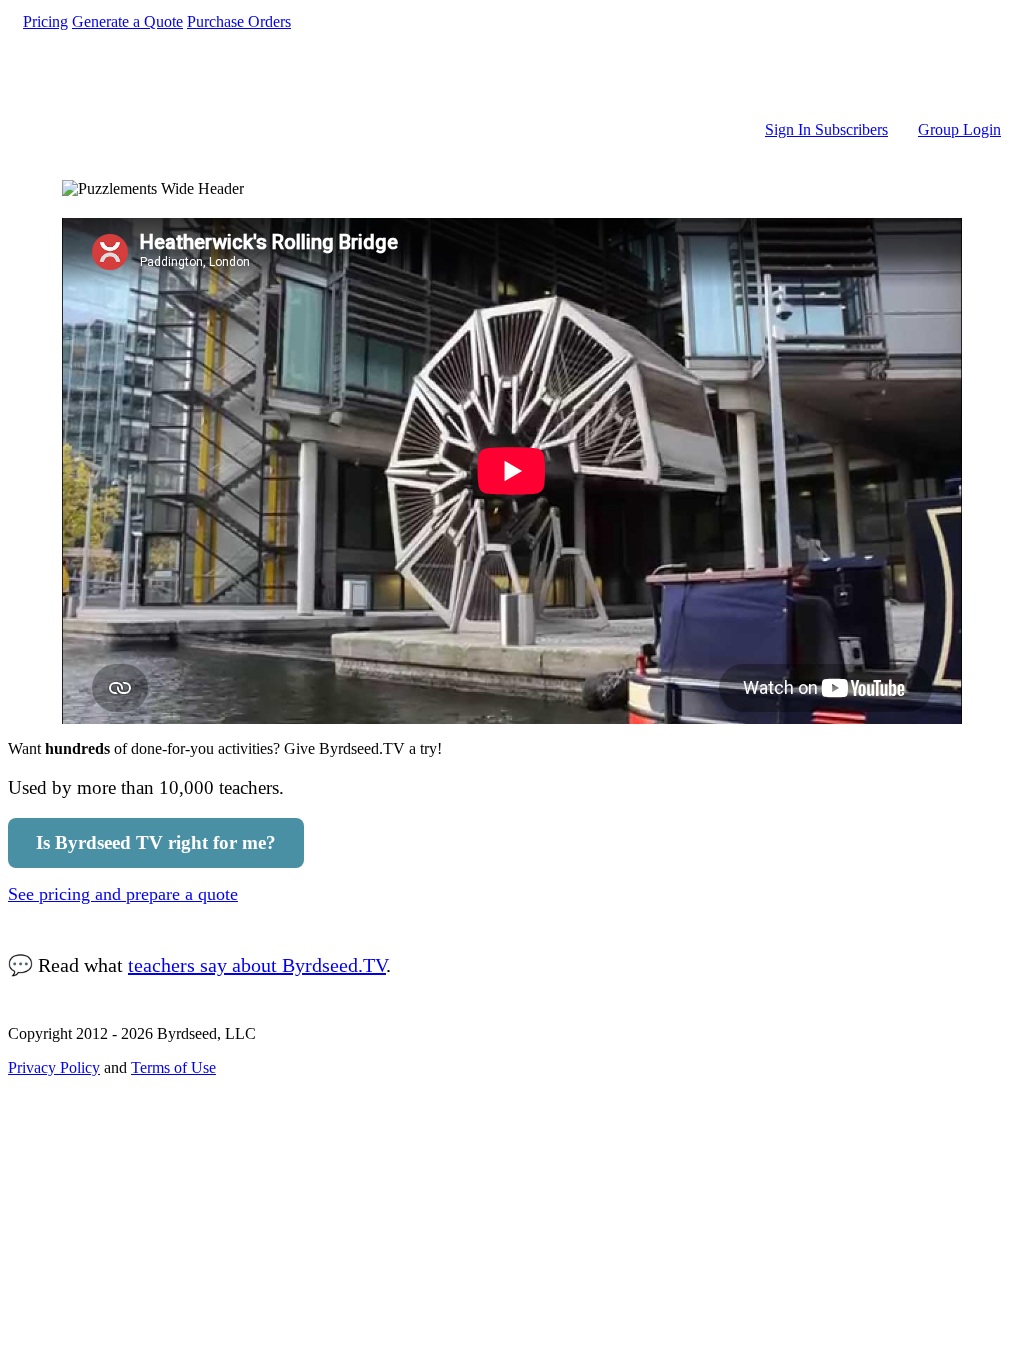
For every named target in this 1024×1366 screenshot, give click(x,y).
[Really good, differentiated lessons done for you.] (512, 76)
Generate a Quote (127, 21)
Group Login (959, 129)
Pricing (45, 21)
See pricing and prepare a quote (123, 894)
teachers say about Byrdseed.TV (257, 965)
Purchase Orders (239, 21)
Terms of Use (173, 1067)
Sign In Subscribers (826, 129)
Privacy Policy (54, 1067)
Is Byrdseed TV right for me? (156, 842)
